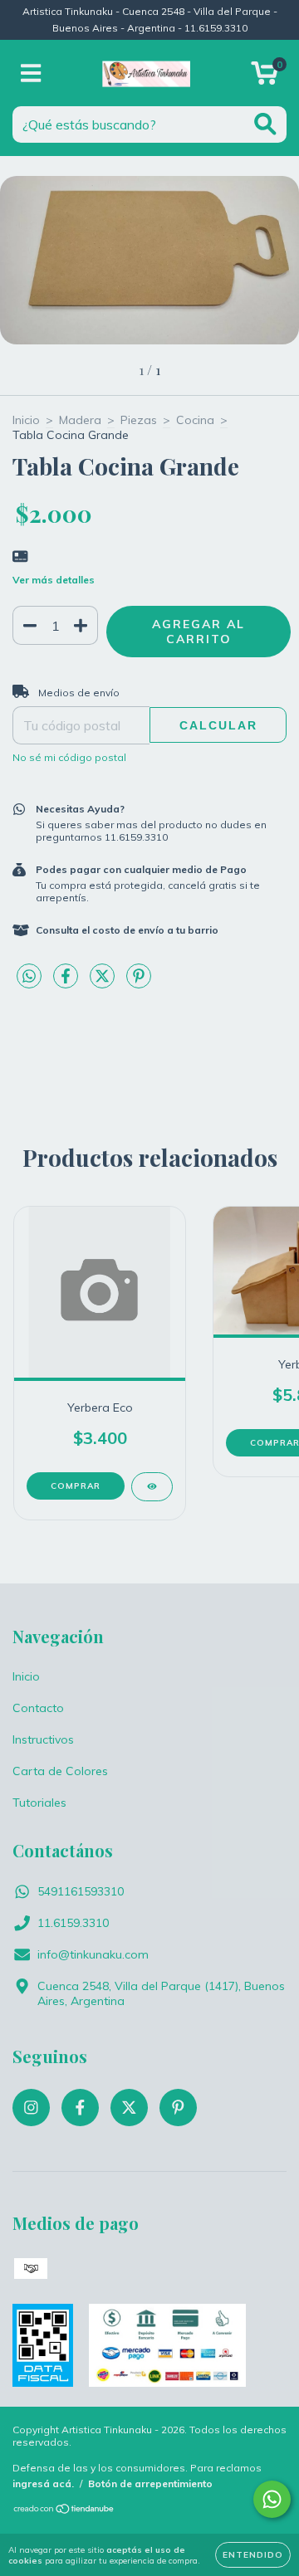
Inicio (26, 420)
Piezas (139, 420)
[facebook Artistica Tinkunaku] (80, 2108)
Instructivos (43, 1739)
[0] (265, 77)
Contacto (38, 1708)
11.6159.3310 (73, 1923)
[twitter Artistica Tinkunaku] (129, 2108)
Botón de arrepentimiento (150, 2483)
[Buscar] (265, 124)
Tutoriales (39, 1803)
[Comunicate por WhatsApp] (272, 2499)
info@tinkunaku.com (93, 1954)
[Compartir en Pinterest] (139, 983)
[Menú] (31, 73)
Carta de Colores (60, 1771)
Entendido (253, 2555)
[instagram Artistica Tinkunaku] (31, 2108)
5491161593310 (81, 1891)
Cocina (195, 420)
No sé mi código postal (69, 757)
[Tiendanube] (64, 2511)
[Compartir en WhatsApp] (29, 977)
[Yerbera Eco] (152, 1487)
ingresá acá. (43, 2483)
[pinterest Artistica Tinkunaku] (178, 2108)
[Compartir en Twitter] (104, 983)
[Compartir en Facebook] (67, 983)
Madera (80, 420)
